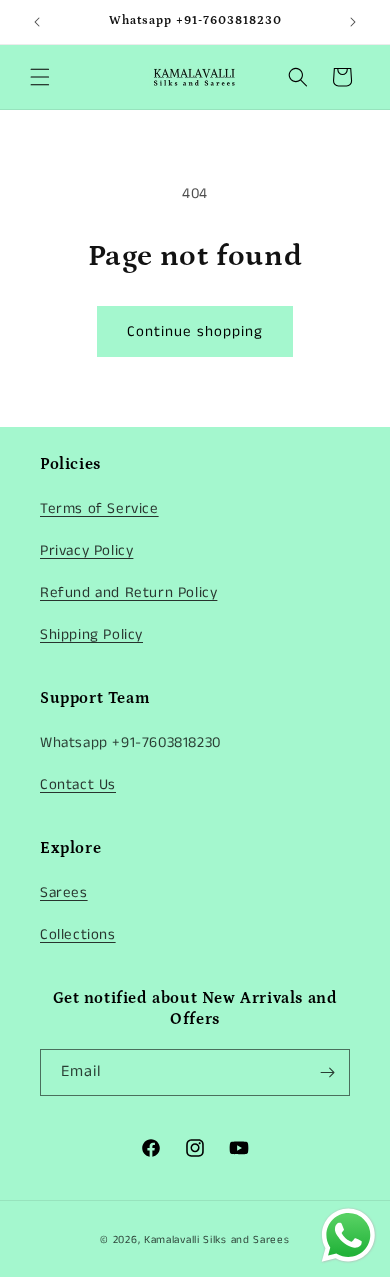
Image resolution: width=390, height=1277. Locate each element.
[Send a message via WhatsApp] (348, 1235)
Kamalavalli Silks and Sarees (217, 1240)
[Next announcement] (353, 22)
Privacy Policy (86, 550)
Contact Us (78, 784)
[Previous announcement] (37, 22)
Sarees (64, 892)
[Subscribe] (327, 1072)
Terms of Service (99, 508)
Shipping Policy (91, 634)
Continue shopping (195, 331)
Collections (78, 934)
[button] (40, 77)
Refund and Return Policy (128, 592)
